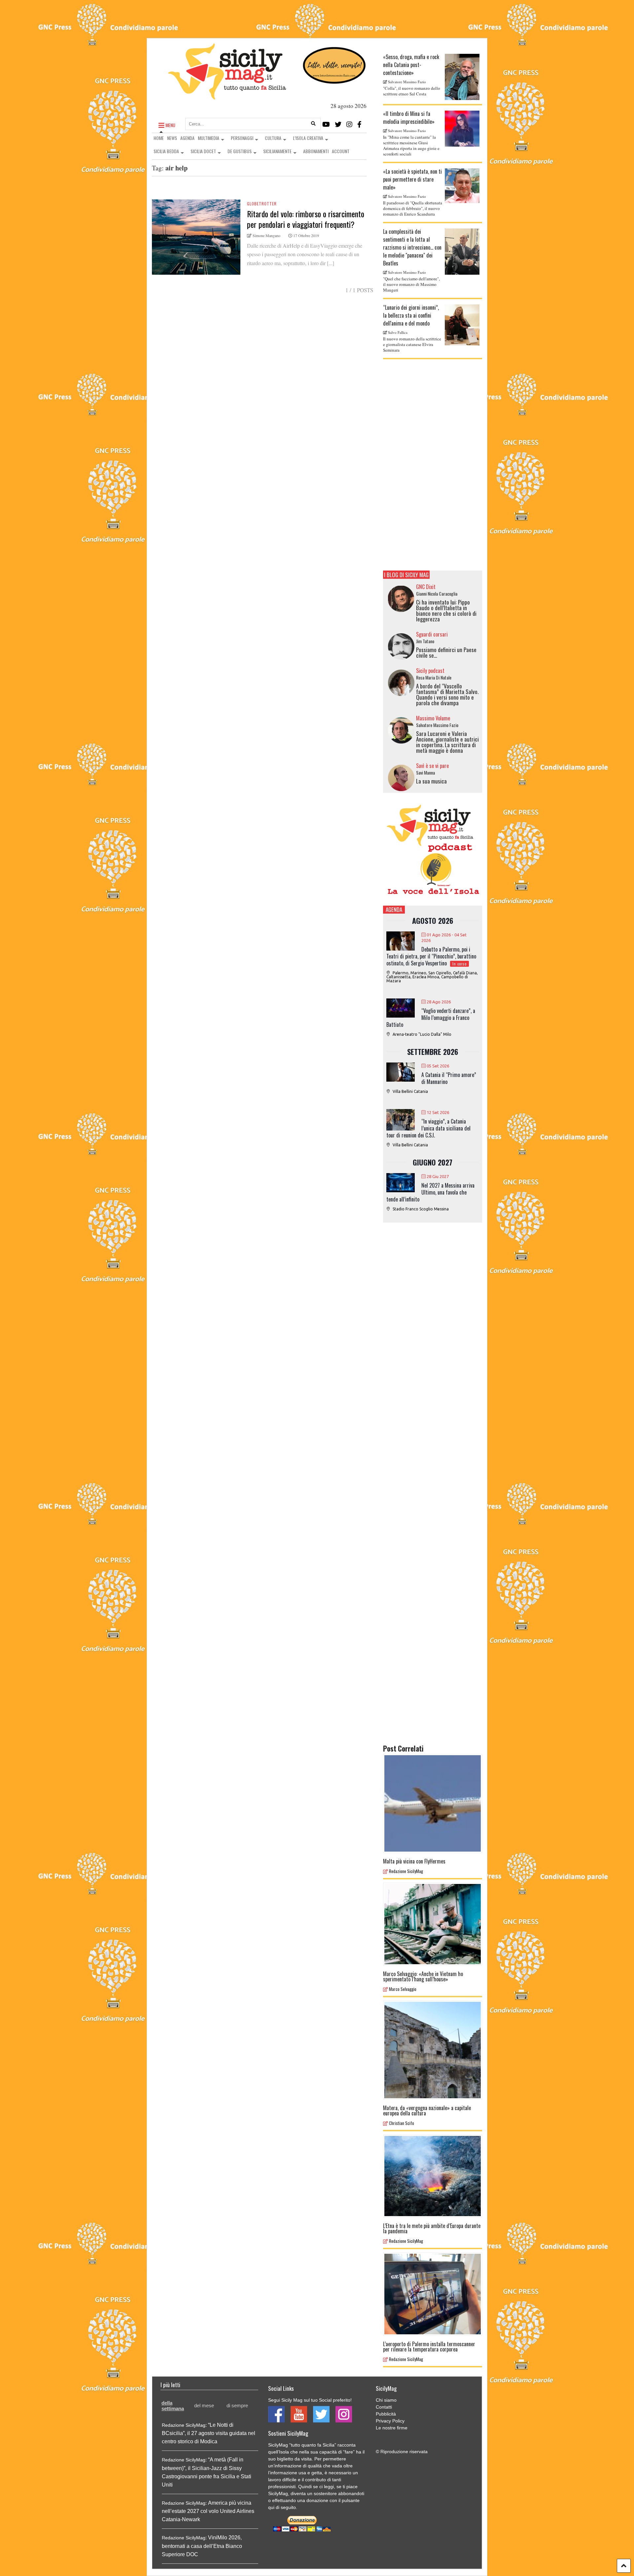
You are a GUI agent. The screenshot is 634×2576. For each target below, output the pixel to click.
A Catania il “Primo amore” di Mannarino (449, 1078)
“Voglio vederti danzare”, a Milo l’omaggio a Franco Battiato (431, 1018)
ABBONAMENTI (316, 151)
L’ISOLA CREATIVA (308, 138)
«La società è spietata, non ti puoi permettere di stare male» (412, 179)
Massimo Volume (433, 718)
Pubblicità (386, 2414)
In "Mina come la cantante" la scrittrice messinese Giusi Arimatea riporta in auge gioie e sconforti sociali (411, 145)
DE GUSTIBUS (240, 151)
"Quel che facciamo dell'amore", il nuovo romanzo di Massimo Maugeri (411, 284)
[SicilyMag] (227, 96)
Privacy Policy (390, 2421)
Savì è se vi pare (432, 766)
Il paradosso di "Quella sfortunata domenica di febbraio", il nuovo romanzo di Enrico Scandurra (413, 208)
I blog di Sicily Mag (406, 575)
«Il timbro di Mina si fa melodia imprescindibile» (409, 118)
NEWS (172, 138)
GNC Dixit (426, 587)
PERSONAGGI (242, 138)
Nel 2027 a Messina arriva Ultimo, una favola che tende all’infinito (430, 1192)
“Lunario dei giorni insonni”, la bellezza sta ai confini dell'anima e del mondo (411, 315)
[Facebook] (359, 124)
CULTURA (273, 138)
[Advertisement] (433, 465)
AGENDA (187, 138)
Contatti (384, 2407)
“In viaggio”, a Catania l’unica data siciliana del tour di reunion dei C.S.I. (428, 1128)
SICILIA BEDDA (166, 151)
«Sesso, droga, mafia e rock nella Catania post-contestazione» (411, 65)
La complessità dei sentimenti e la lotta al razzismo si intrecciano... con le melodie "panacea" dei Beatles (412, 247)
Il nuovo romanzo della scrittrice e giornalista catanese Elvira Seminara (412, 344)
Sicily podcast (430, 671)
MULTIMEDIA (209, 138)
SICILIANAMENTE (277, 151)
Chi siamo (386, 2400)
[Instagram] (349, 124)
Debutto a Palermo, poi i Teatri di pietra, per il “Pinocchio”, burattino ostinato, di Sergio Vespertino (431, 956)
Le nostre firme (392, 2428)
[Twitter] (338, 124)
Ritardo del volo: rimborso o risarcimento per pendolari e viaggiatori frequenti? (306, 219)
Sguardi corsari (432, 634)
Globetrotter (262, 204)
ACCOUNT (341, 151)
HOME (159, 138)
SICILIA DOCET (203, 151)
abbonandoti (351, 2493)
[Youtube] (326, 124)
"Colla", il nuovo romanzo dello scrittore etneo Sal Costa (412, 91)
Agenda (394, 909)
